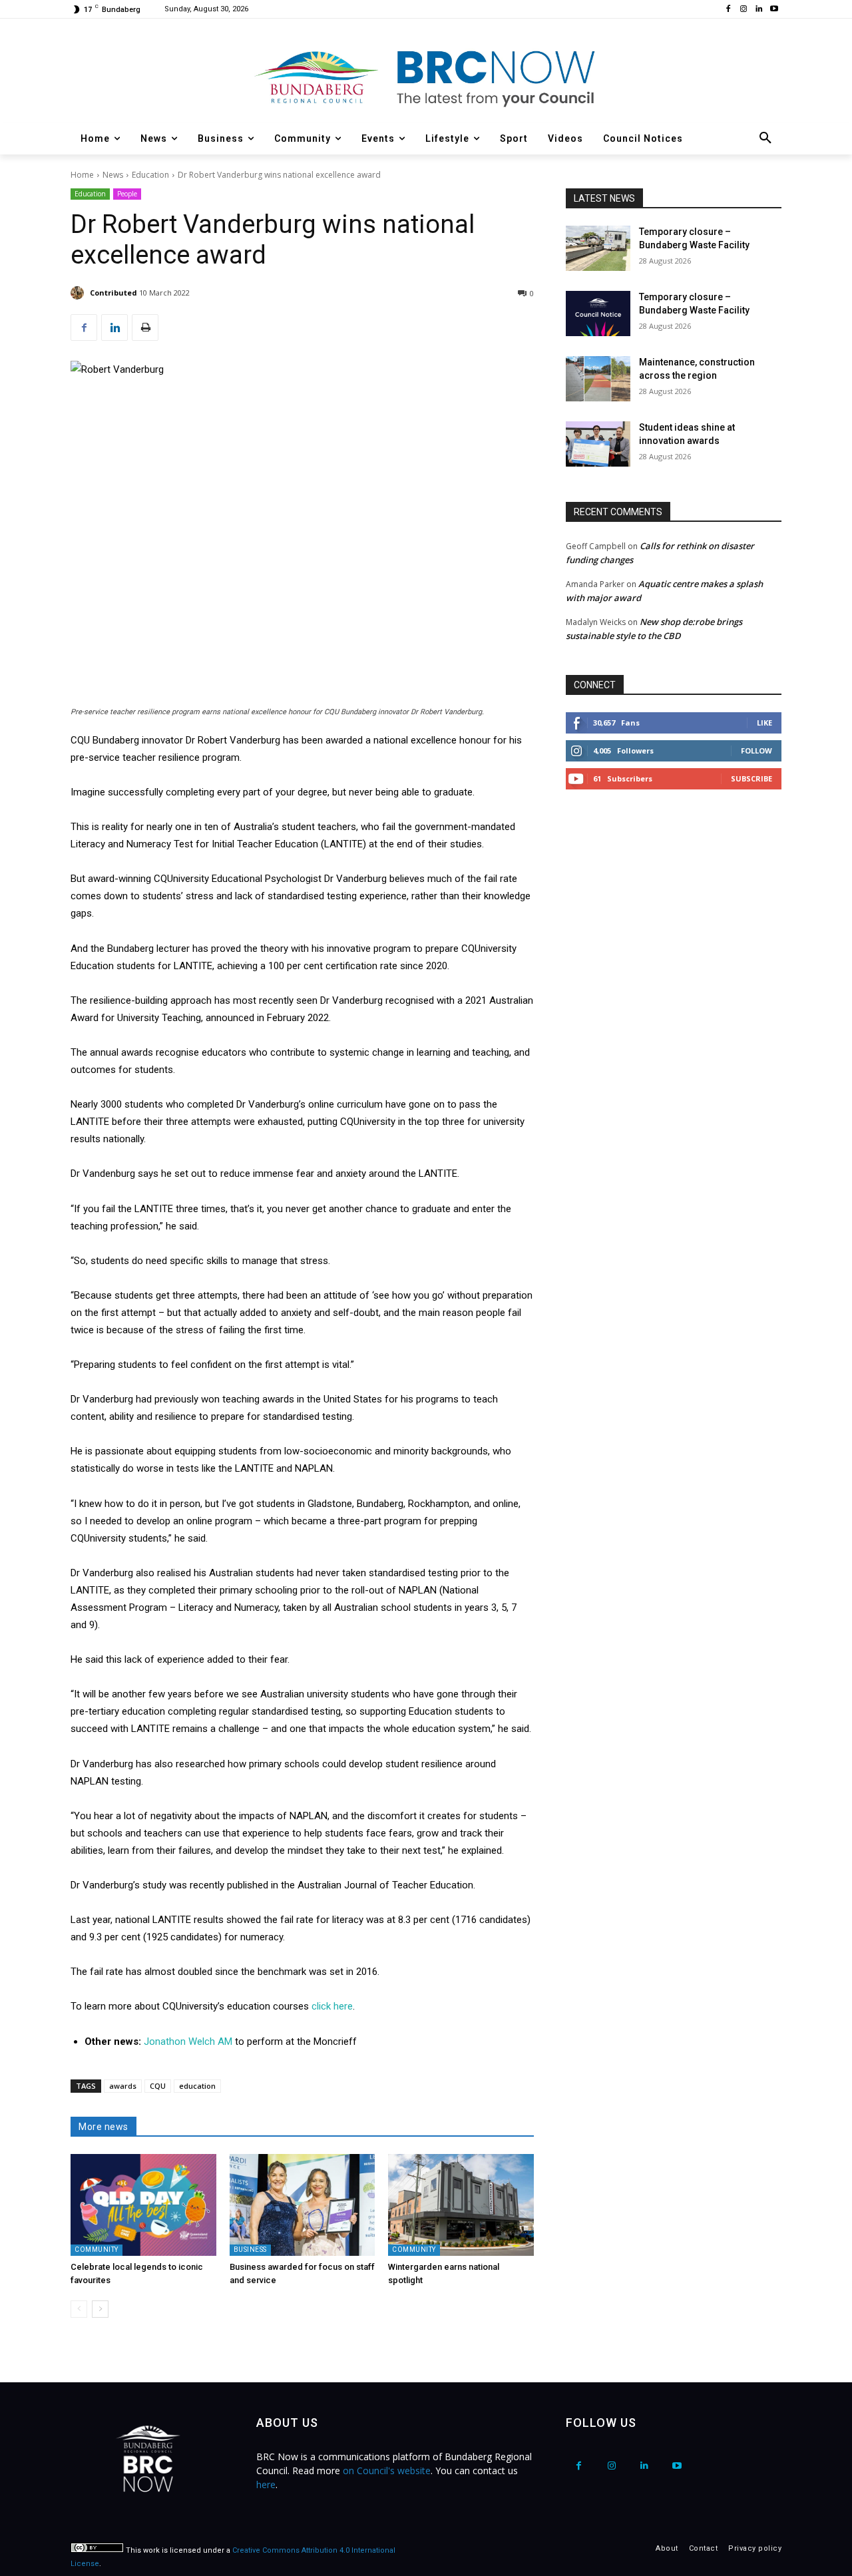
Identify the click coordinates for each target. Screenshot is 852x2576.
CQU (158, 2086)
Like (764, 723)
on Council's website (387, 2470)
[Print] (145, 327)
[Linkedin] (758, 10)
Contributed (113, 293)
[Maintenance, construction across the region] (598, 379)
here (266, 2484)
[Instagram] (744, 10)
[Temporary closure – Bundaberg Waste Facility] (598, 248)
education (197, 2086)
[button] (765, 138)
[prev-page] (79, 2309)
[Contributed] (79, 293)
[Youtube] (774, 10)
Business (250, 2250)
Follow (756, 751)
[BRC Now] (426, 77)
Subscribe (751, 778)
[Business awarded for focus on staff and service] (303, 2205)
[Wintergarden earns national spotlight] (461, 2205)
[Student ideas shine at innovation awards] (598, 444)
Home (82, 175)
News (113, 175)
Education (150, 175)
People (127, 194)
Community (97, 2250)
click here (332, 2006)
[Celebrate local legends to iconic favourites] (143, 2205)
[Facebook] (729, 10)
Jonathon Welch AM (188, 2041)
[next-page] (100, 2309)
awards (123, 2086)
